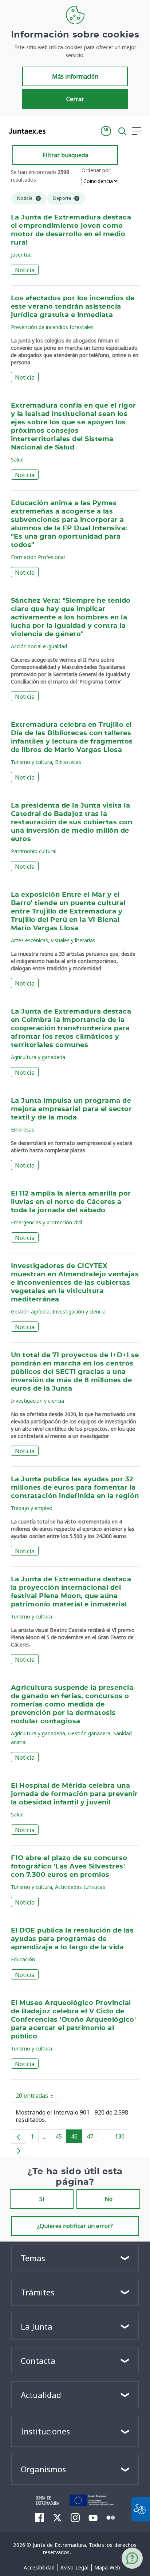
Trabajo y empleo (32, 1508)
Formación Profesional (38, 557)
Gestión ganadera (89, 1733)
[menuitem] (39, 2568)
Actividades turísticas (80, 1887)
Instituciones (45, 2431)
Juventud (21, 255)
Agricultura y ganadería (38, 1057)
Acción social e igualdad (39, 646)
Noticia (25, 270)
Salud (17, 459)
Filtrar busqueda (65, 155)
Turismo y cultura (31, 762)
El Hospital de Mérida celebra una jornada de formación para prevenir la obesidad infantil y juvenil (74, 1794)
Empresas (23, 1130)
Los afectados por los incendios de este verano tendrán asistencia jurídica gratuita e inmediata (73, 307)
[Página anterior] (19, 2136)
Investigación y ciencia (79, 1311)
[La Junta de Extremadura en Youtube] (93, 2517)
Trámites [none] (37, 2292)
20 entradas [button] (37, 2097)
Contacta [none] (38, 2361)
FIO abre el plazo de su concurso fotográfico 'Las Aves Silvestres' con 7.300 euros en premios (69, 1867)
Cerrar (75, 99)
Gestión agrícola (30, 1311)
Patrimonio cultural (34, 851)
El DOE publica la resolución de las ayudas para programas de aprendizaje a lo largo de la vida (72, 1939)
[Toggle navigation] (56, 131)
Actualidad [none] (41, 2395)
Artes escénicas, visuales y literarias (53, 940)
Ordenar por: (96, 170)
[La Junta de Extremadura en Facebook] (40, 2517)
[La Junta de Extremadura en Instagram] (75, 2517)
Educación (23, 1959)
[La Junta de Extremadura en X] (57, 2517)
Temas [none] (33, 2258)
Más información (75, 76)
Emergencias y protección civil (46, 1222)
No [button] (108, 2199)
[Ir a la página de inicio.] (25, 131)
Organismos (43, 2469)
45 (61, 2138)
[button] (106, 131)
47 (92, 2138)
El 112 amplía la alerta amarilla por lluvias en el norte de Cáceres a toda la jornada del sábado (71, 1202)
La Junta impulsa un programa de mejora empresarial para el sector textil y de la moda (71, 1109)
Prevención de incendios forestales (52, 327)
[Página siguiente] (19, 2150)
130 (122, 2138)
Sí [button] (42, 2199)
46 (77, 2138)
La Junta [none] (37, 2326)
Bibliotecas (68, 762)
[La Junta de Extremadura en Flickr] (111, 2517)
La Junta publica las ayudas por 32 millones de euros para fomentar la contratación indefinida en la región (75, 1488)
